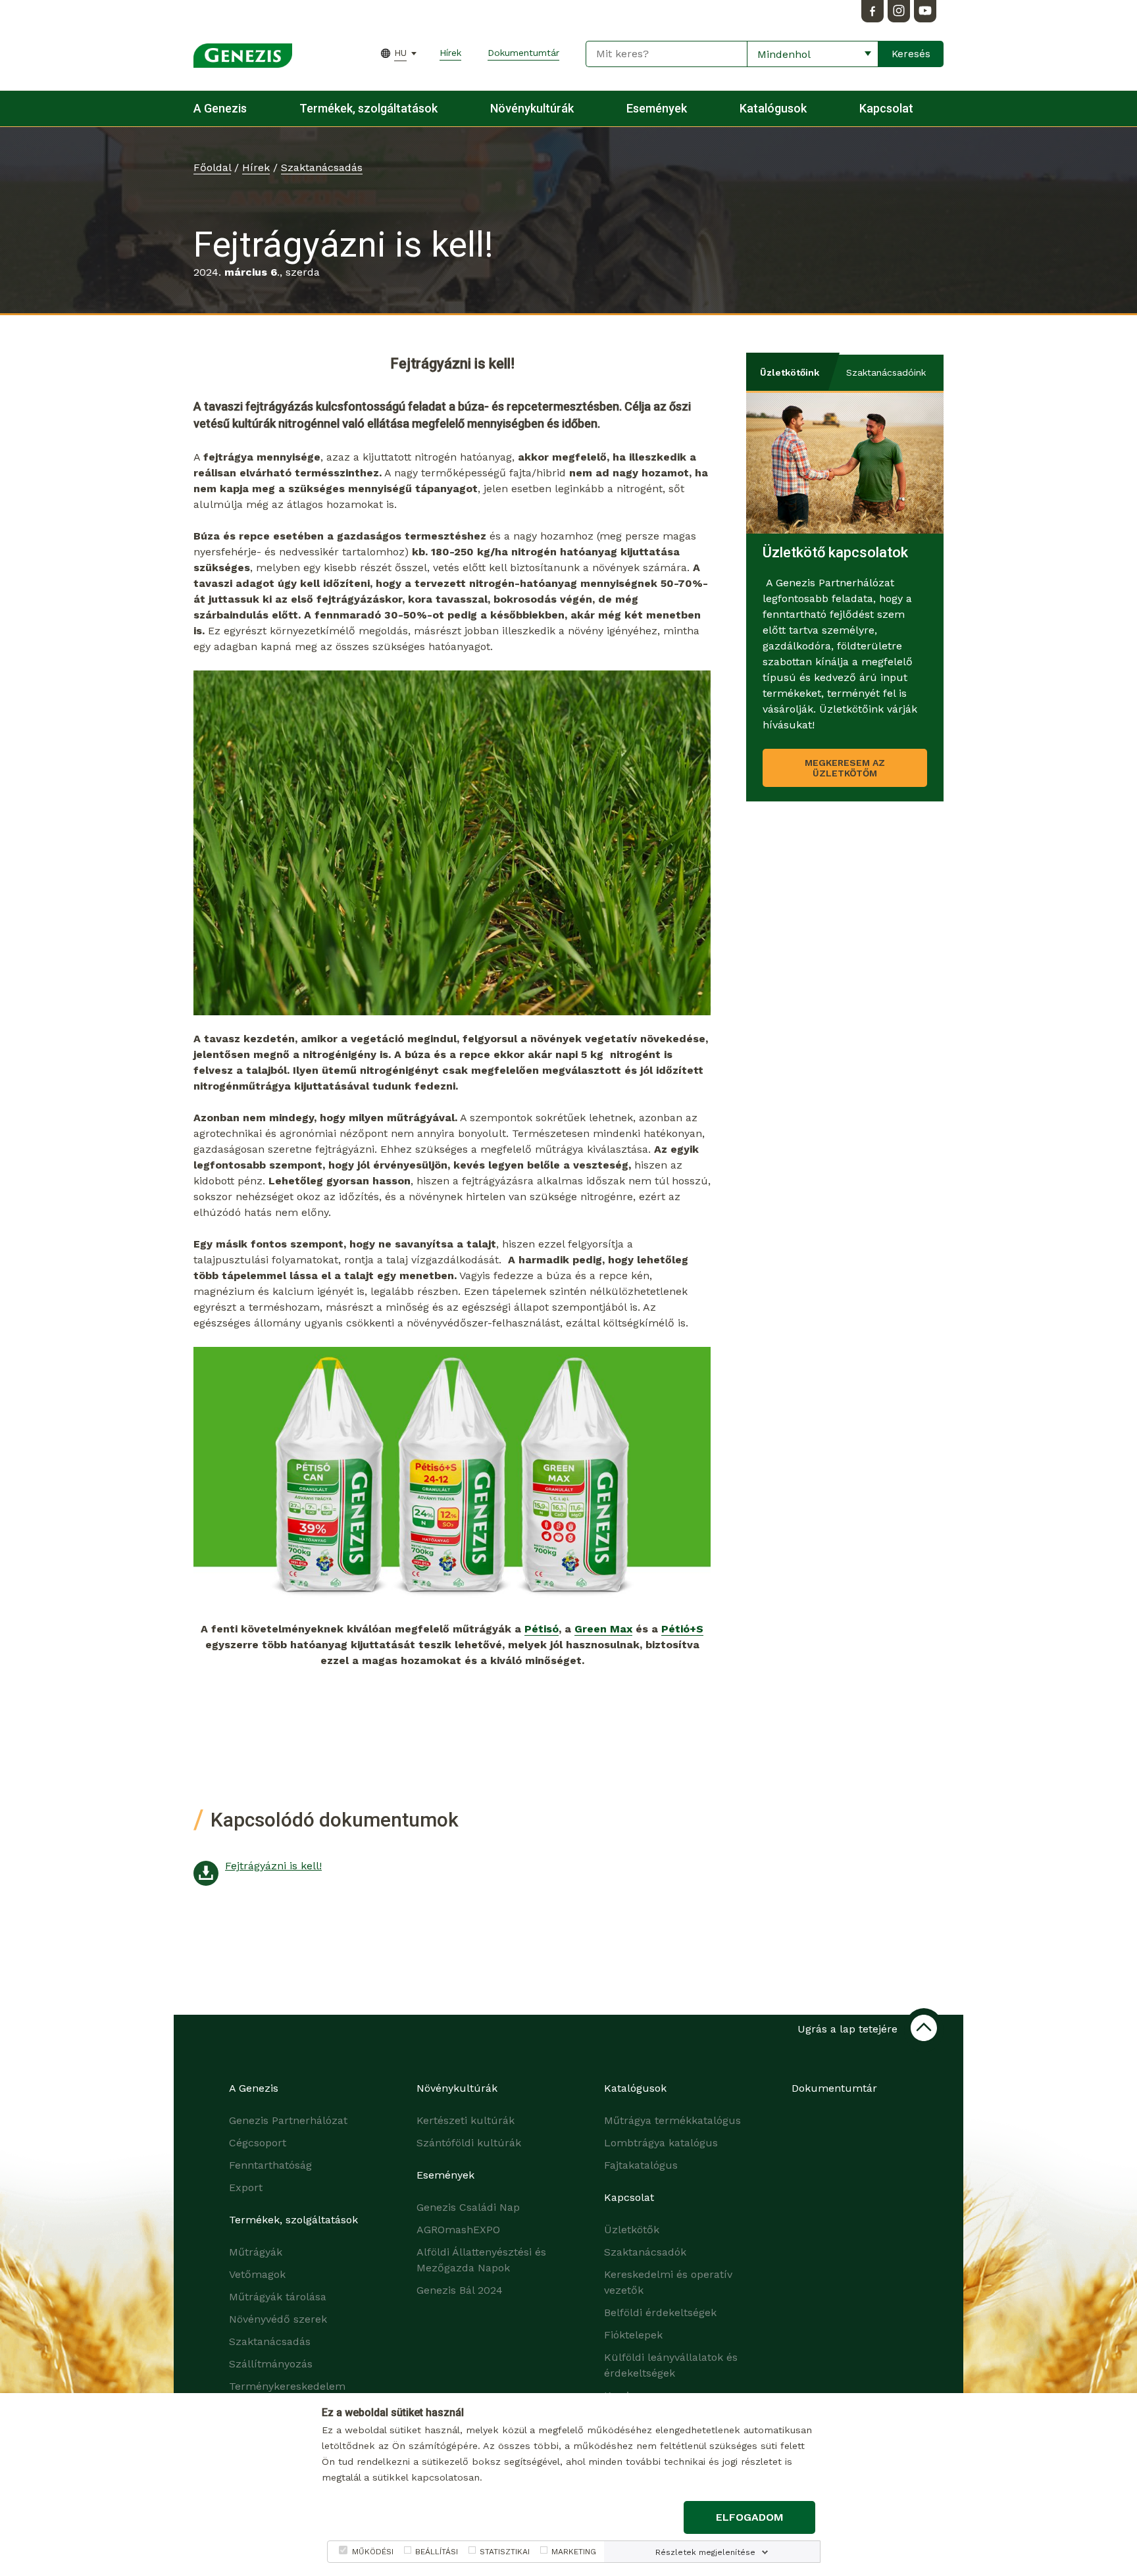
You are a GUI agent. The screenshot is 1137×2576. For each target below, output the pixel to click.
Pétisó (542, 1629)
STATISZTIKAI (505, 2552)
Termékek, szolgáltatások (368, 108)
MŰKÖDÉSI (373, 2552)
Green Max (603, 1629)
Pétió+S (682, 1629)
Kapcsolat (886, 108)
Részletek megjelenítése (705, 2552)
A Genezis (220, 108)
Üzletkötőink (790, 372)
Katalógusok (773, 108)
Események (657, 108)
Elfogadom (750, 2517)
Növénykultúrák (532, 108)
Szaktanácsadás (322, 167)
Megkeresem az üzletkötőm (845, 768)
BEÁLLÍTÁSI (437, 2552)
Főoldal (212, 167)
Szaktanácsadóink (886, 372)
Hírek (450, 53)
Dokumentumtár (523, 53)
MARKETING (574, 2552)
